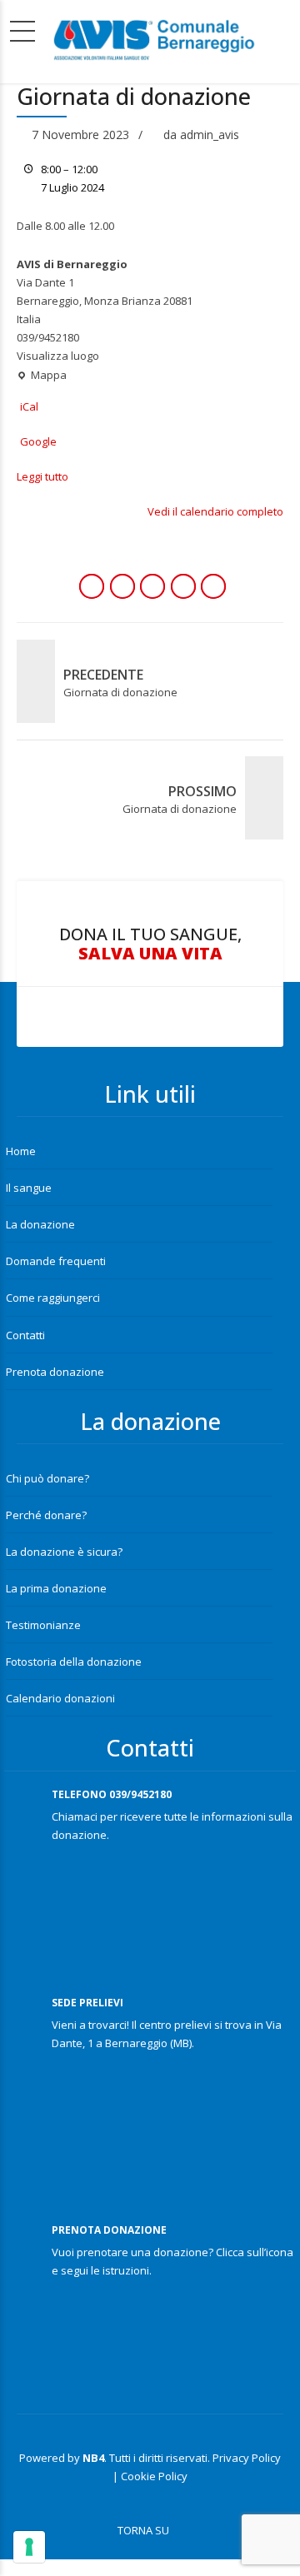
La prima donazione (56, 1588)
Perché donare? (46, 1515)
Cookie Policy (154, 2476)
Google (38, 441)
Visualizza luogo (58, 356)
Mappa (42, 376)
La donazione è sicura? (64, 1552)
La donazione (40, 1224)
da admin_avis (201, 135)
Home (21, 1151)
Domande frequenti (56, 1261)
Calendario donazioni (60, 1698)
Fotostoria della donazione (74, 1662)
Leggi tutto (42, 476)
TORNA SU (143, 2530)
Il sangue (29, 1188)
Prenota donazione (55, 1372)
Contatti (25, 1335)
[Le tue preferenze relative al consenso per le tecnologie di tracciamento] (29, 2547)
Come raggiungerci (53, 1298)
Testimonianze (43, 1625)
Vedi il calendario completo (215, 511)
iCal (29, 406)
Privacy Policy (247, 2458)
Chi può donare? (47, 1478)
